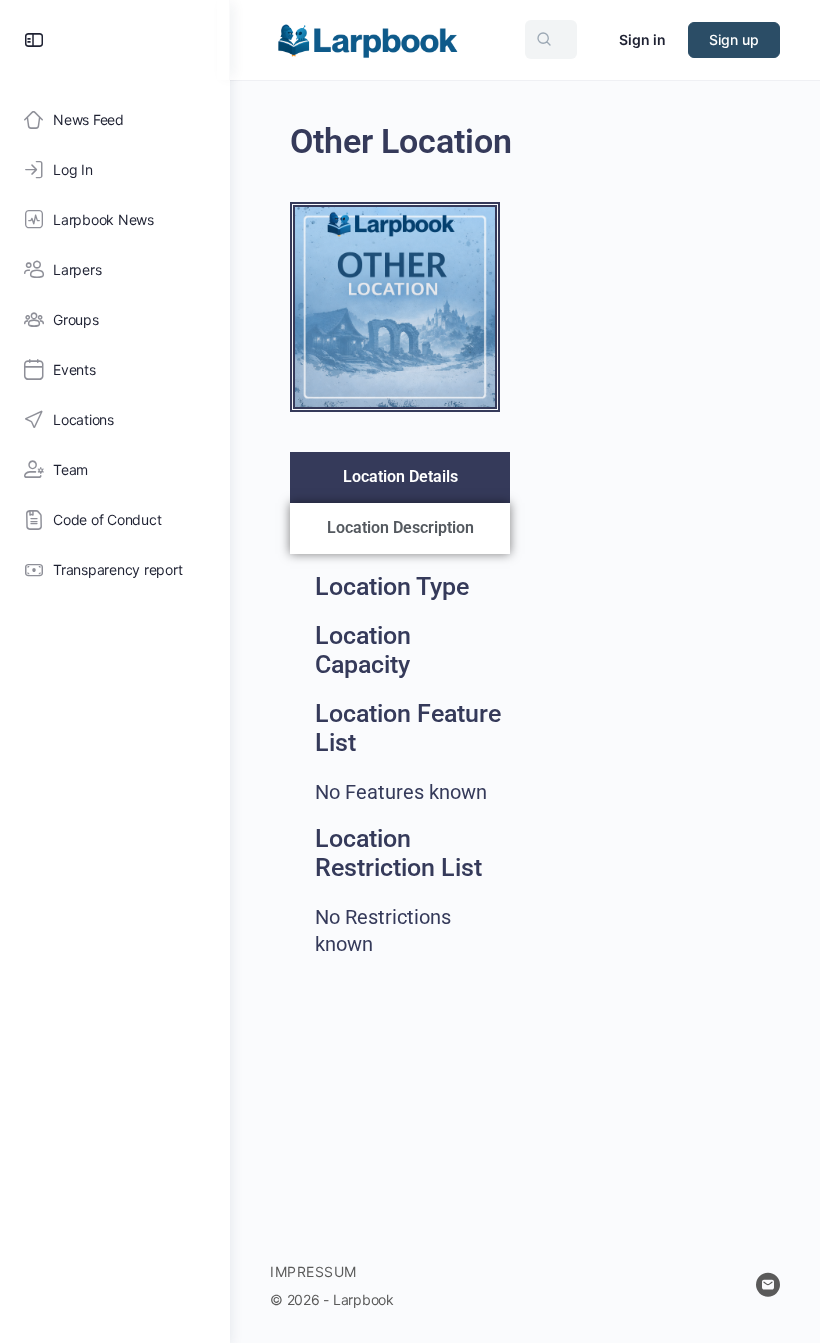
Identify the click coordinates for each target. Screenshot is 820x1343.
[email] (768, 1285)
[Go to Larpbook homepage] (367, 38)
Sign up (734, 39)
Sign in (642, 39)
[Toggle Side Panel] (34, 40)
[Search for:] (551, 39)
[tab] (400, 477)
